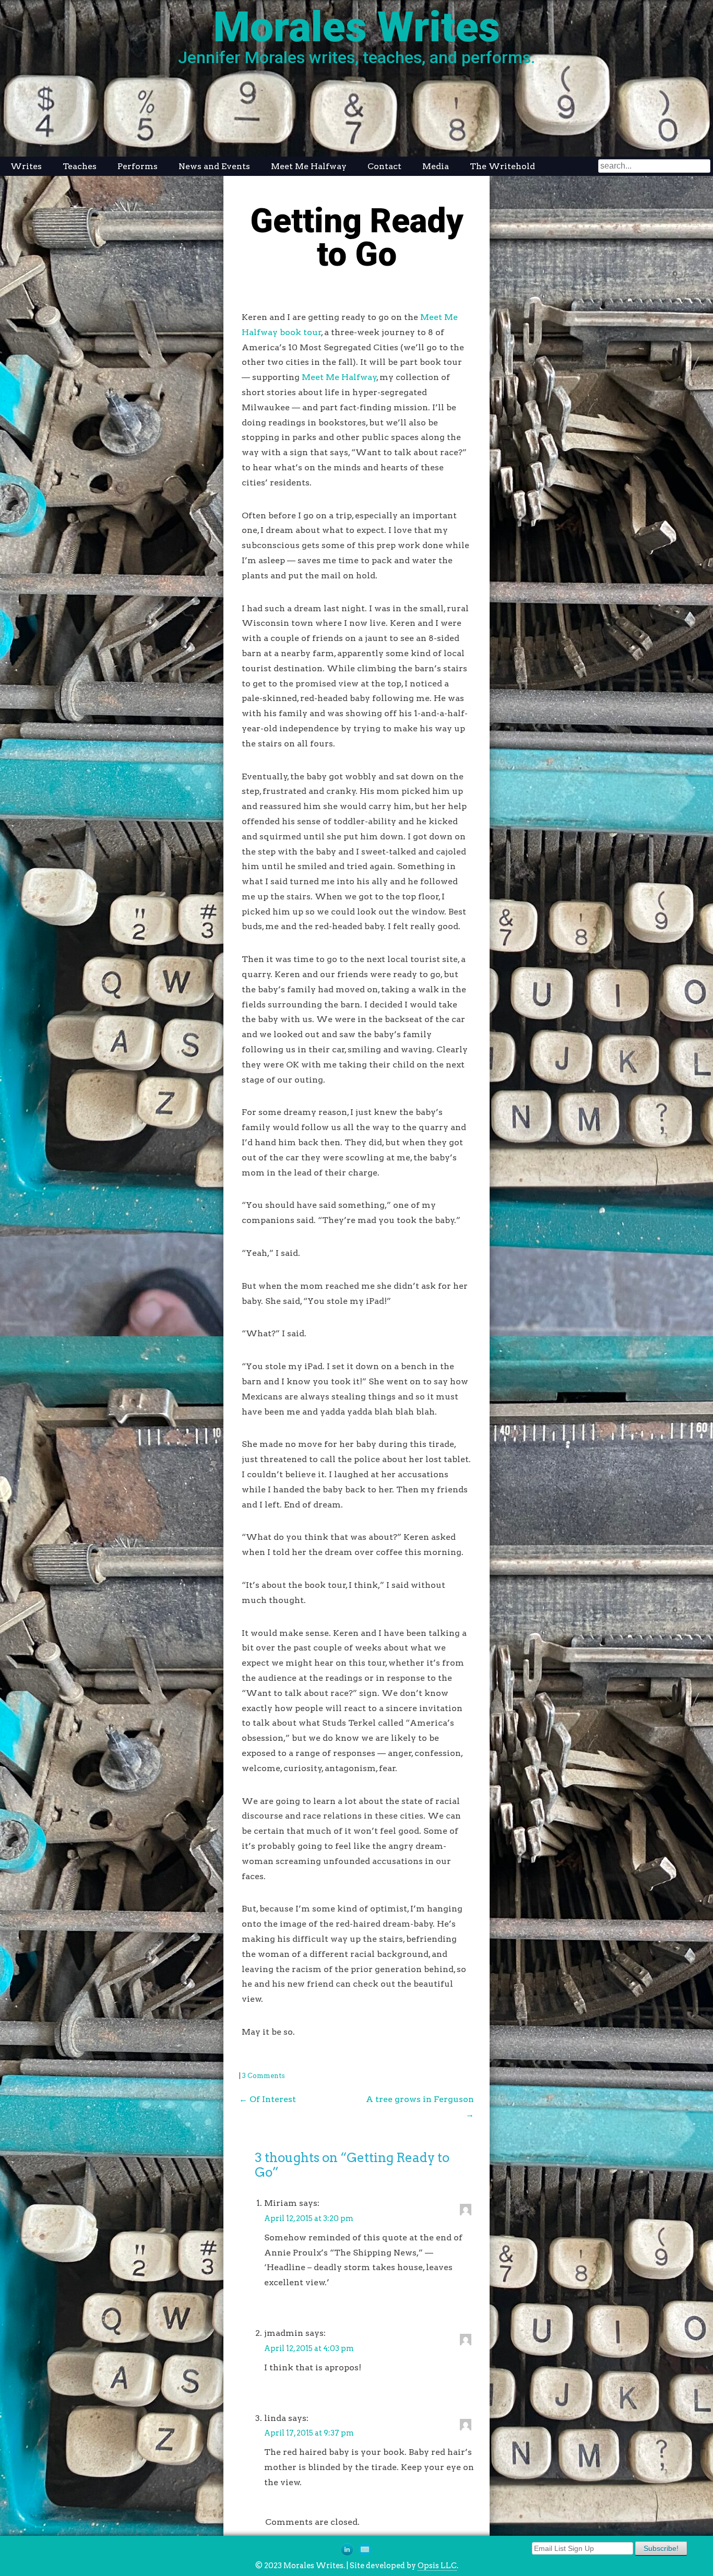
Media (436, 166)
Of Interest (268, 2099)
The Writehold (502, 166)
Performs (138, 166)
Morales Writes (357, 27)
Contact (384, 166)
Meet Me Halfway (309, 166)
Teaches (80, 166)
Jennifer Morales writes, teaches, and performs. (356, 57)
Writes (26, 166)
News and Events (214, 166)
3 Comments (264, 2076)
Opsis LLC (437, 2566)
